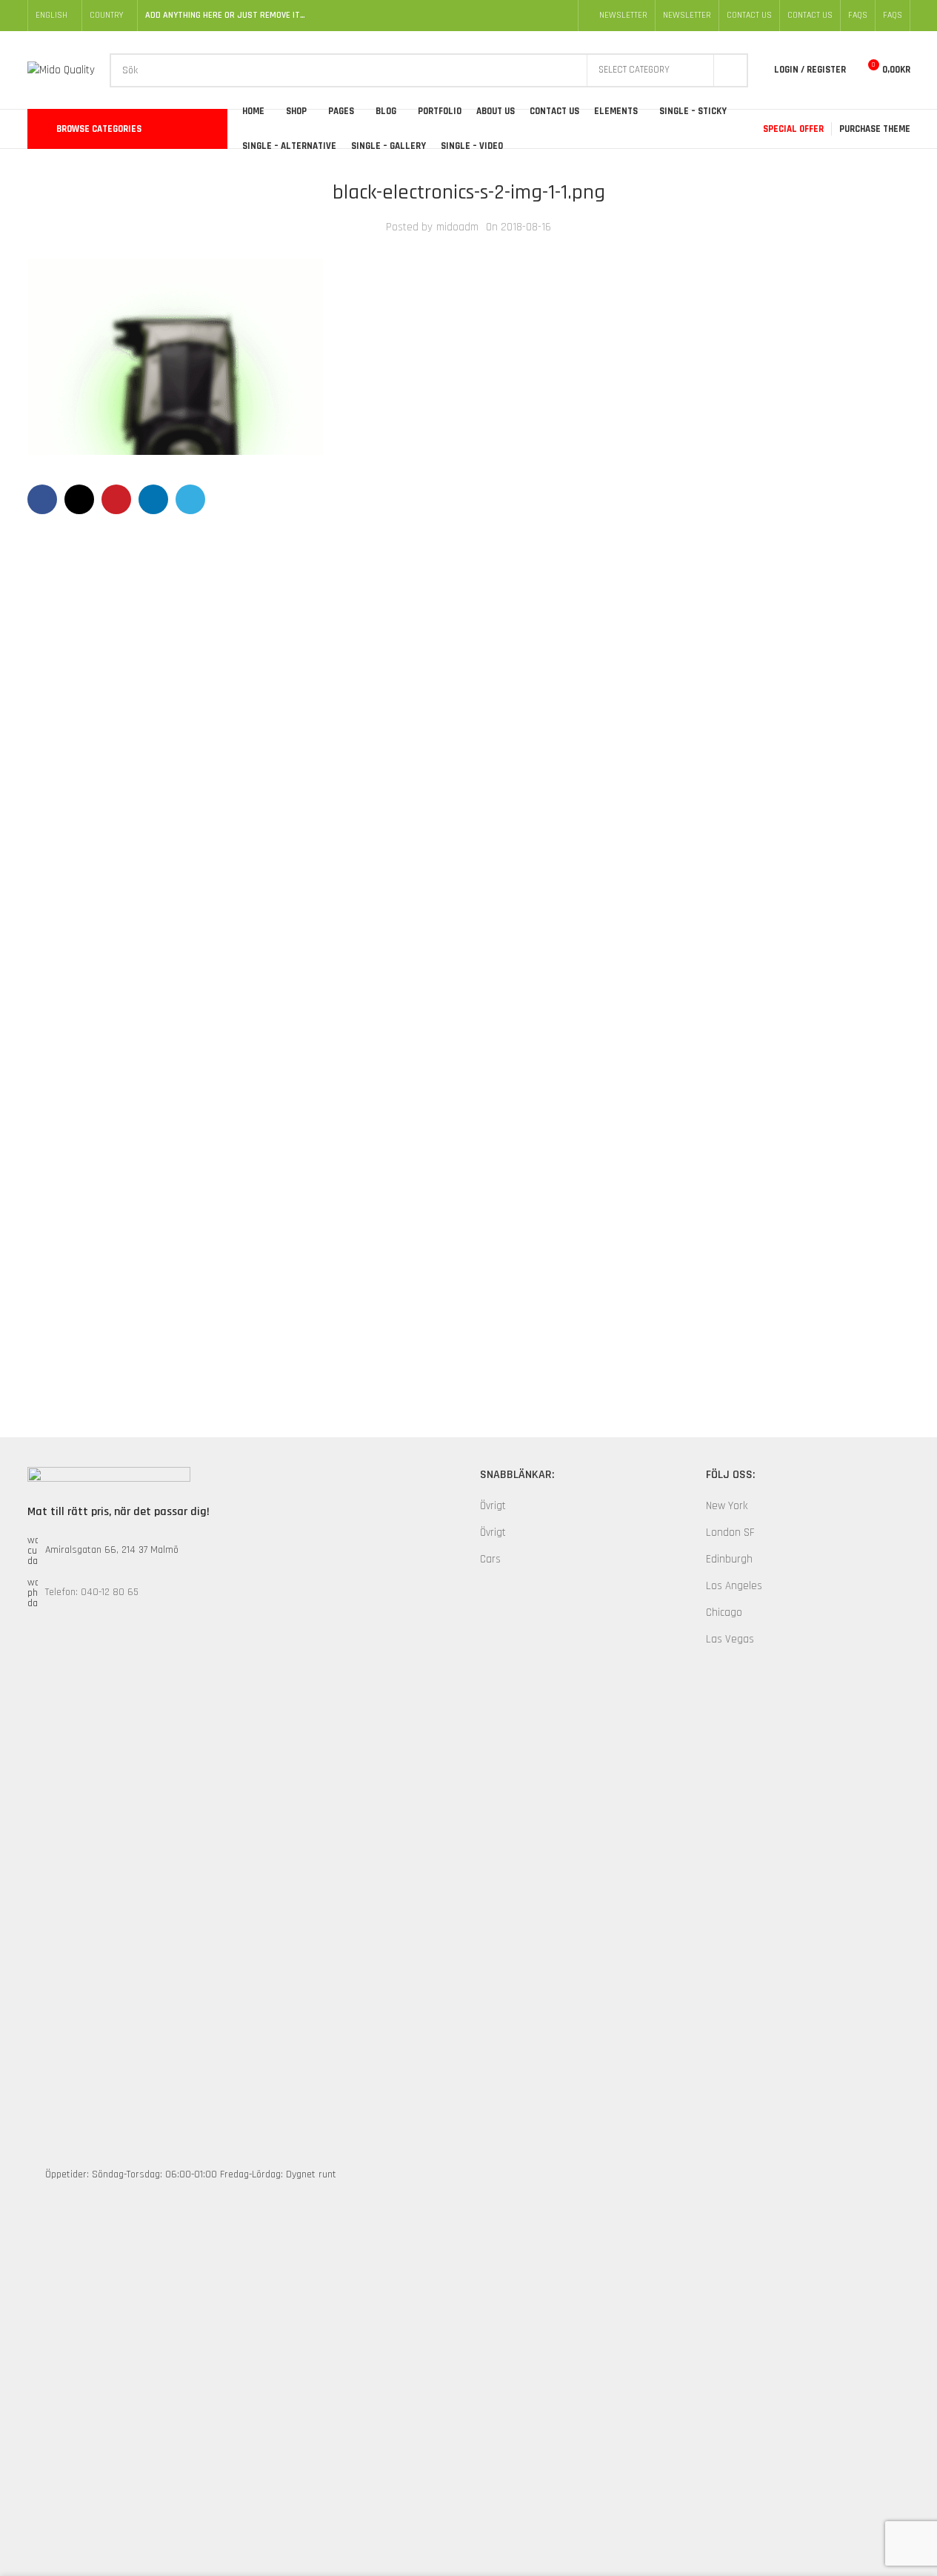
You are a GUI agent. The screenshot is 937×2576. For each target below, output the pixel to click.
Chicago (724, 1613)
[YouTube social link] (544, 16)
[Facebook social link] (490, 16)
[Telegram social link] (190, 499)
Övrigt (493, 1506)
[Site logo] (61, 69)
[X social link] (508, 16)
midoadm (457, 227)
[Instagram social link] (526, 16)
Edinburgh (729, 1559)
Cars (490, 1559)
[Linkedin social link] (153, 499)
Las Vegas (730, 1639)
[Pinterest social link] (561, 16)
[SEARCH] (731, 70)
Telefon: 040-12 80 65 (92, 1592)
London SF (730, 1532)
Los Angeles (734, 1586)
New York (727, 1506)
